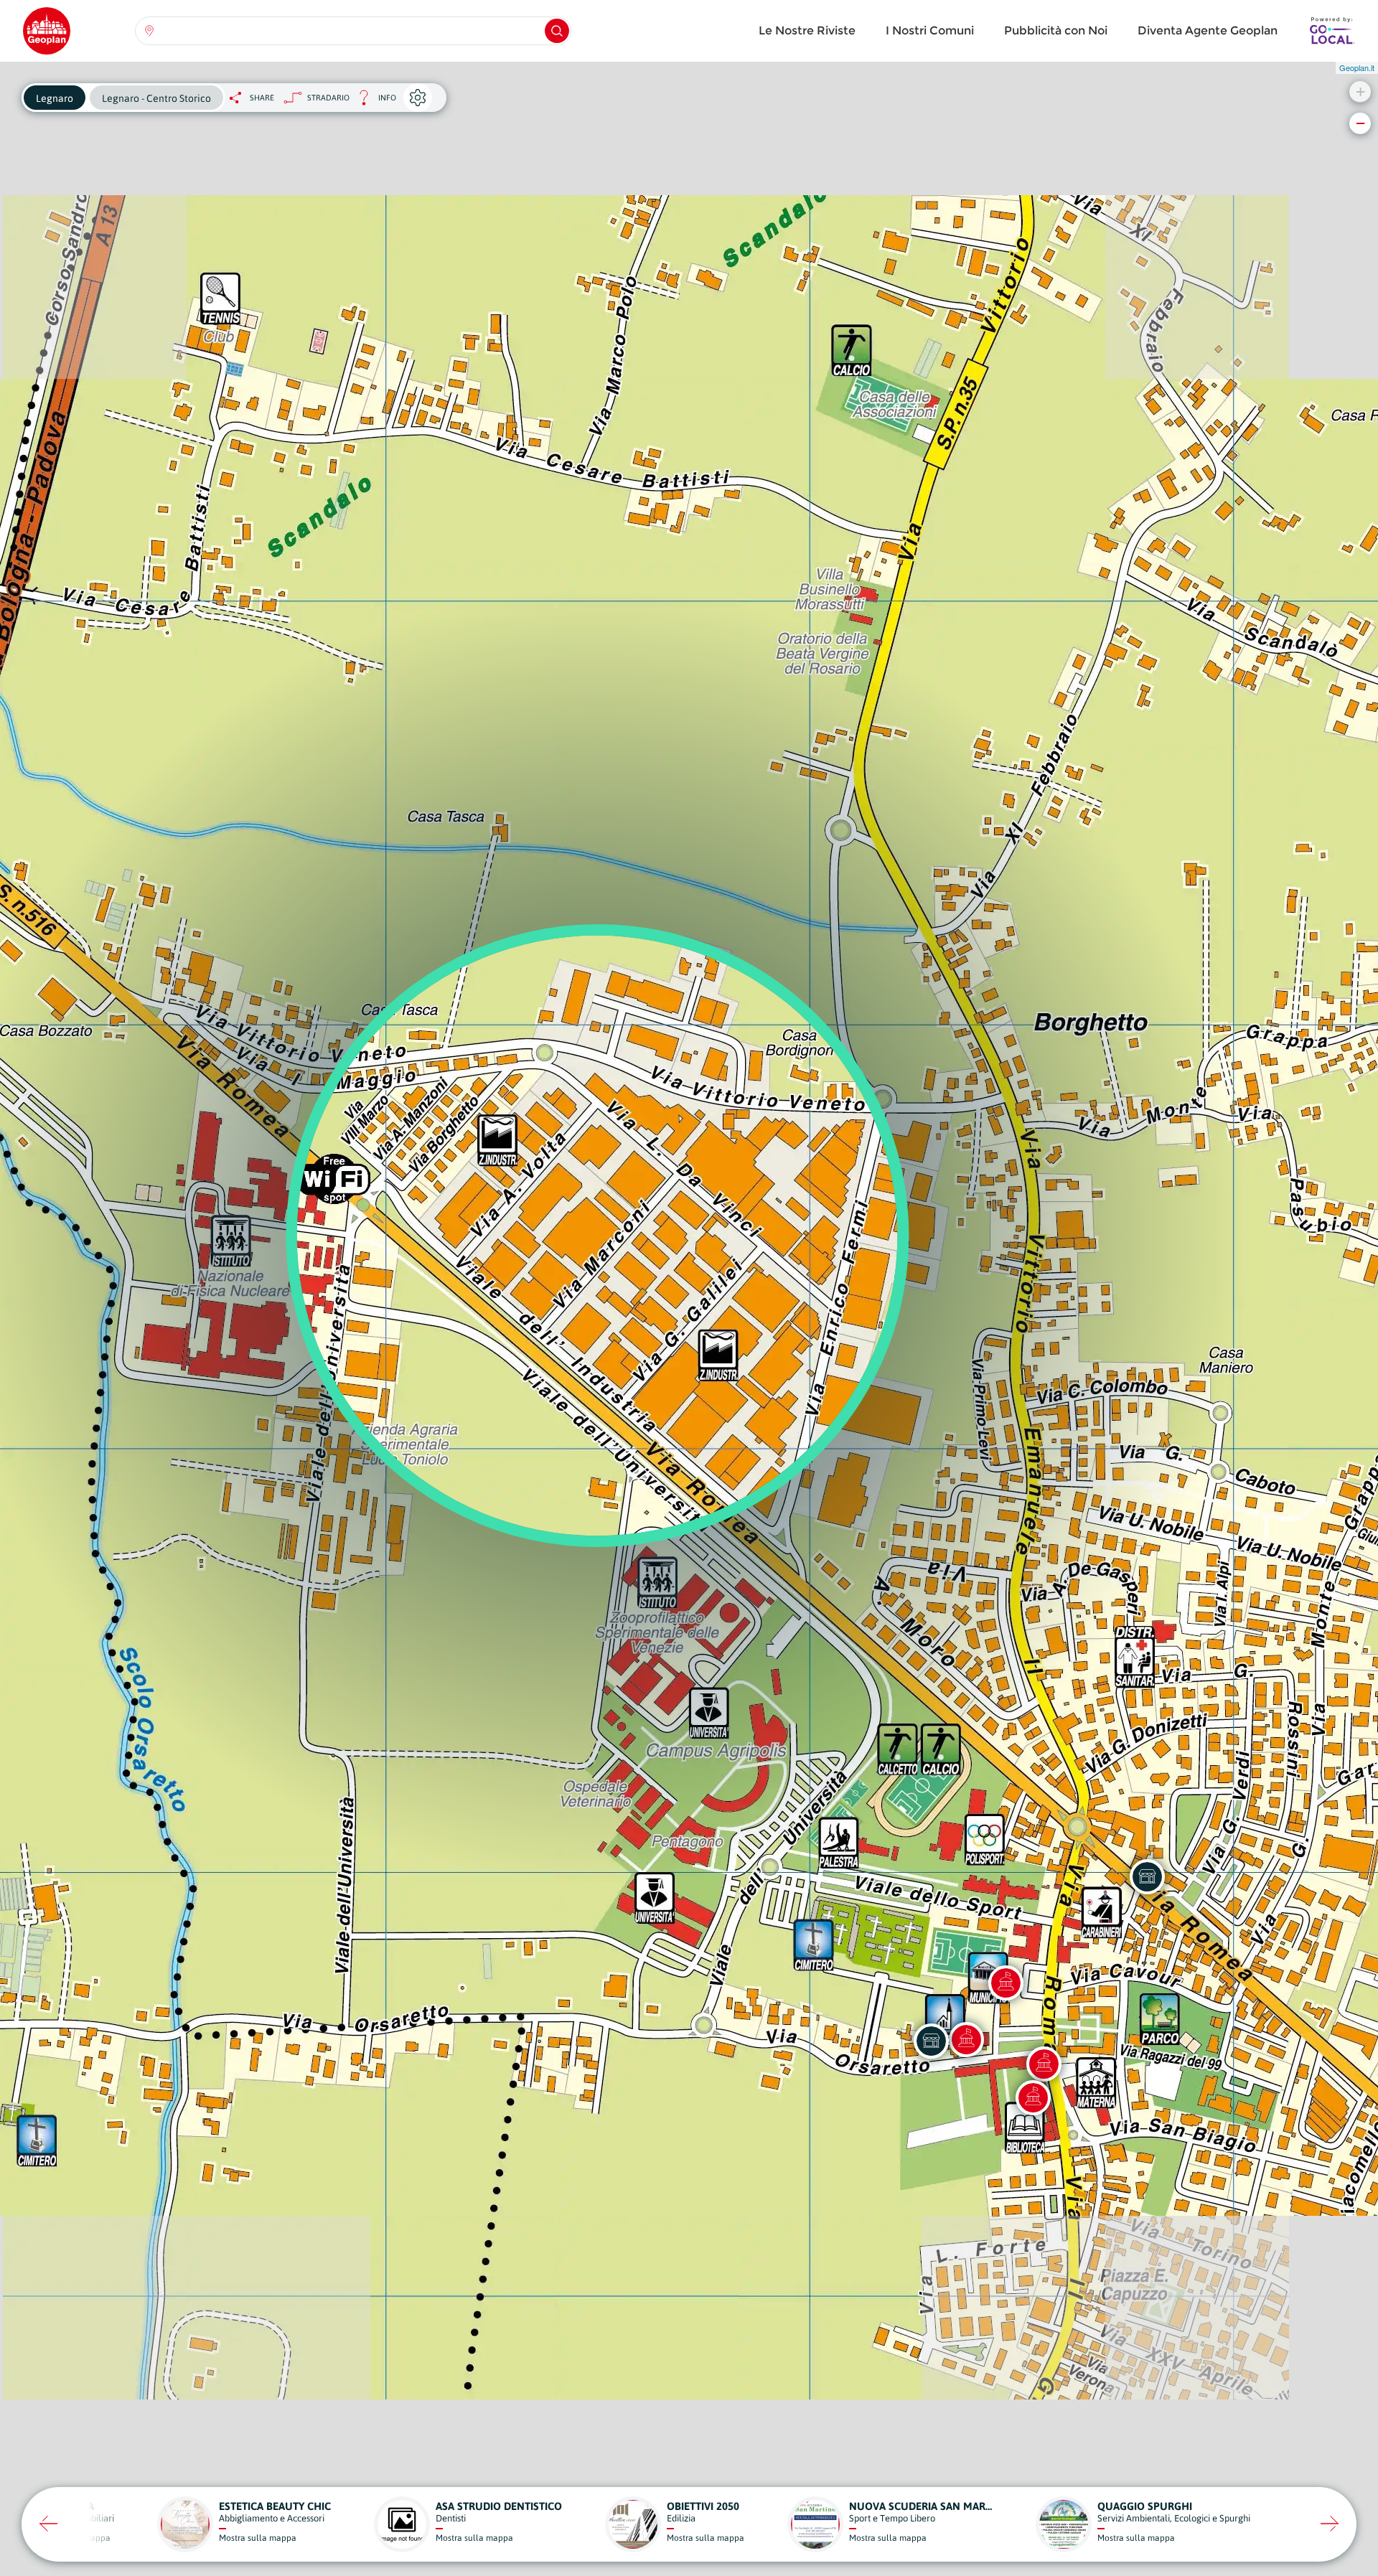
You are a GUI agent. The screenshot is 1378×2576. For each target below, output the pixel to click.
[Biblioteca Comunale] (1006, 1983)
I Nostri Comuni (930, 30)
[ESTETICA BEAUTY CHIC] (931, 2041)
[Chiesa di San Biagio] (966, 2039)
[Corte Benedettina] (1033, 2097)
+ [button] (1360, 91)
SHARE (262, 98)
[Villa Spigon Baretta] (1044, 2064)
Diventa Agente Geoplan (1208, 30)
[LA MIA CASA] (1147, 1876)
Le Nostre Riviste (807, 30)
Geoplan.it (1357, 67)
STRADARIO (328, 98)
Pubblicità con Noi (1056, 30)
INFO (373, 102)
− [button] (1360, 123)
